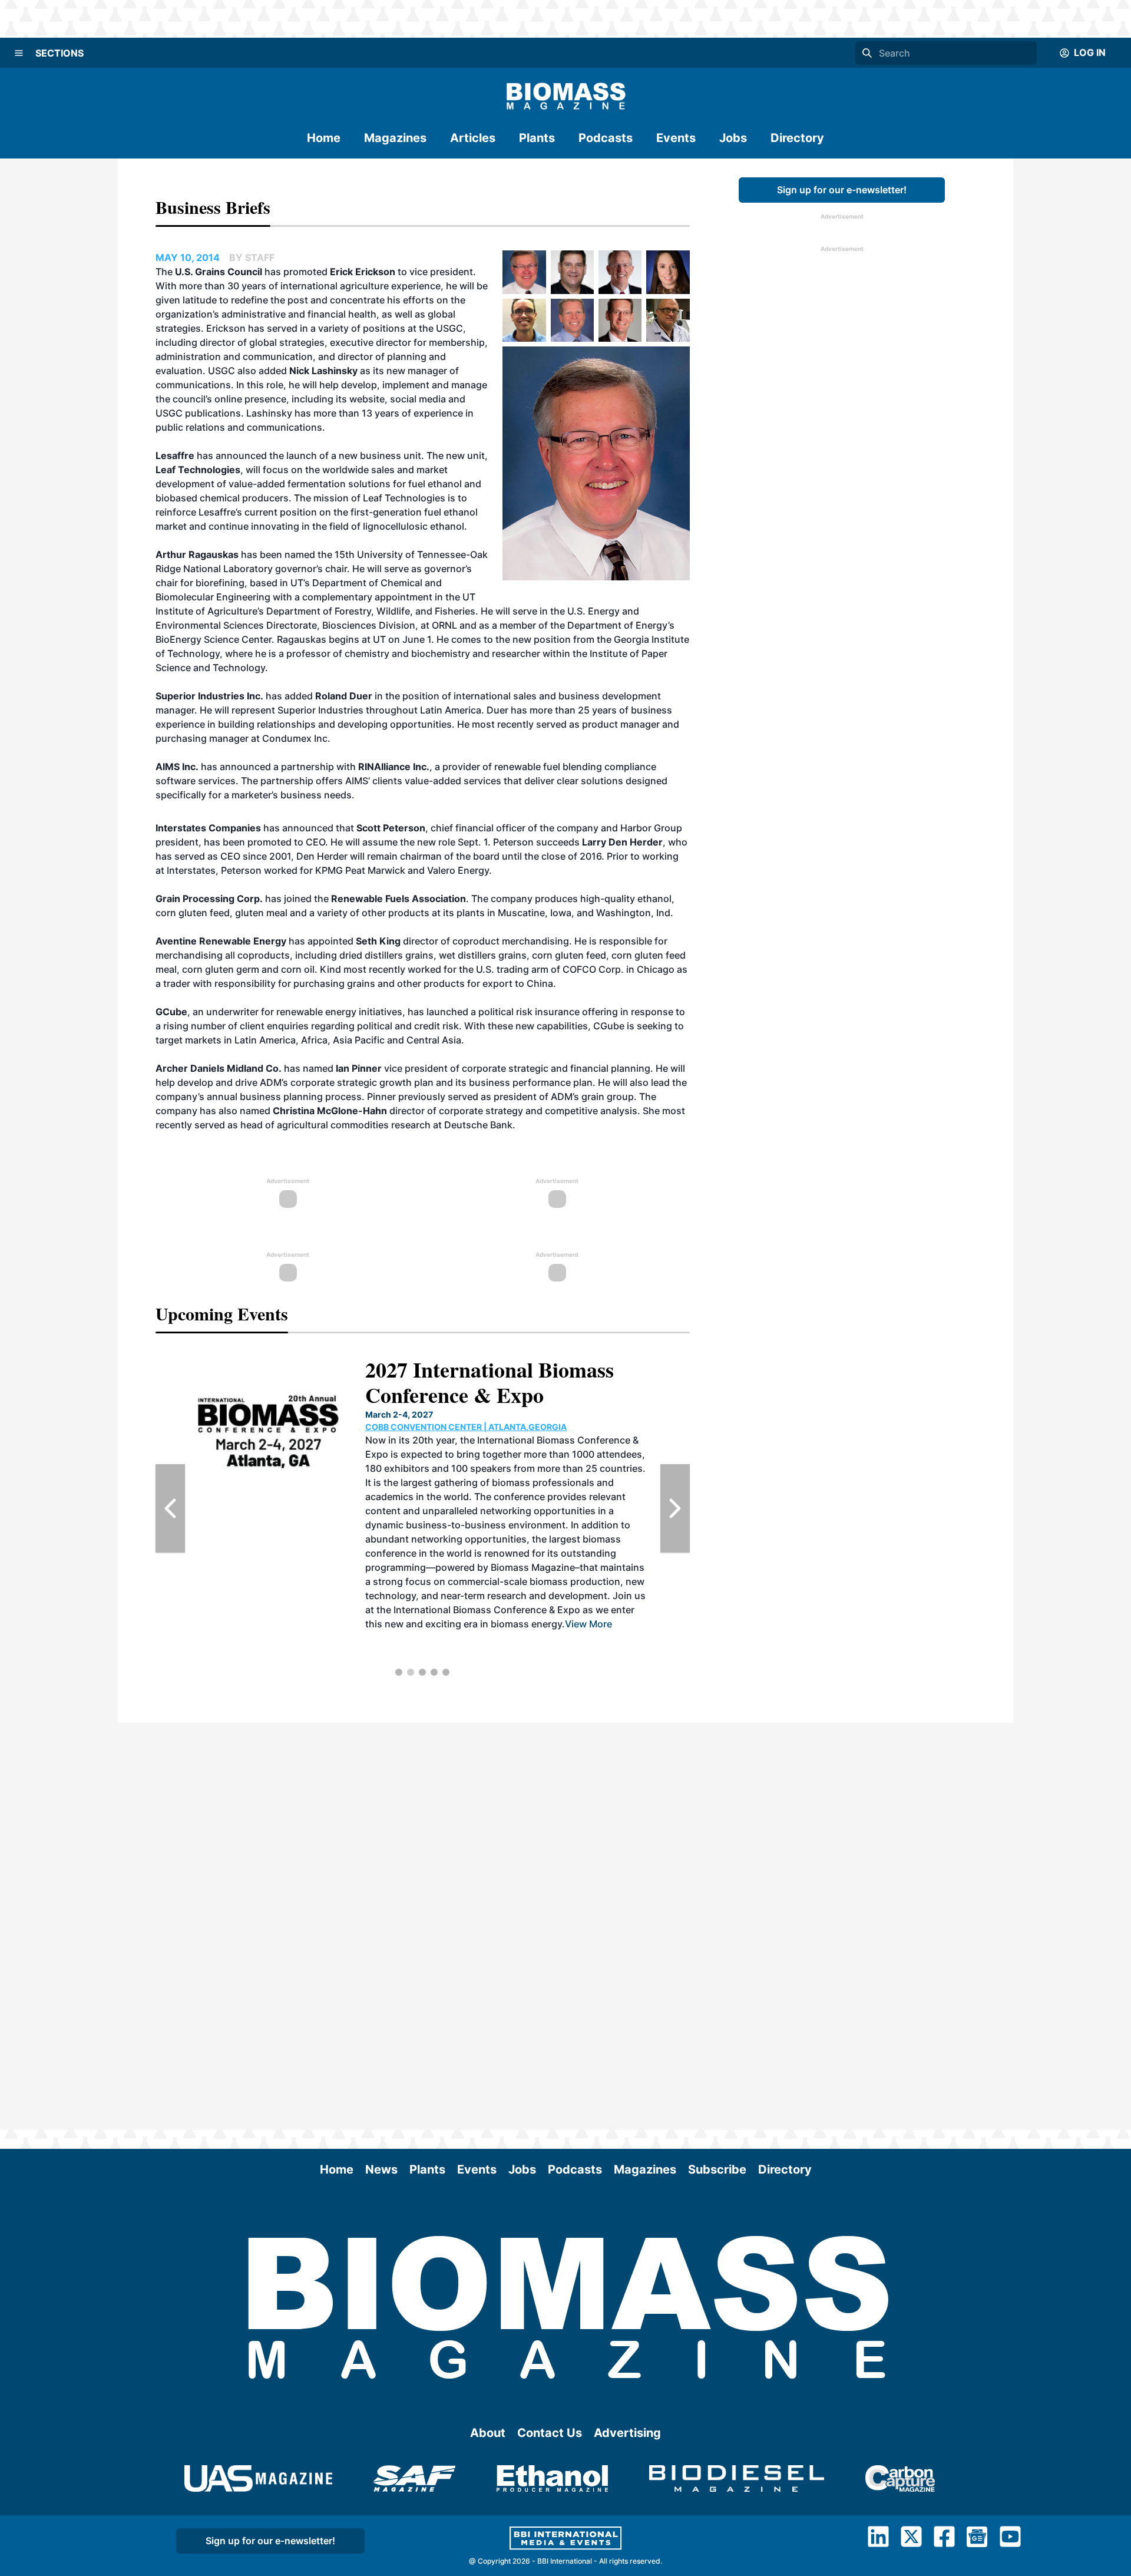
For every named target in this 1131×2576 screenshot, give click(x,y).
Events (676, 138)
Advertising (627, 2433)
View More (316, 1624)
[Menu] (19, 53)
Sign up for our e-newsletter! (842, 190)
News (381, 2169)
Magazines (395, 138)
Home (324, 138)
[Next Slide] (675, 1508)
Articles (473, 138)
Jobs (733, 138)
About (488, 2433)
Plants (537, 138)
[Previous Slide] (170, 1508)
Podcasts (606, 138)
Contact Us (550, 2433)
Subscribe (717, 2169)
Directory (797, 138)
